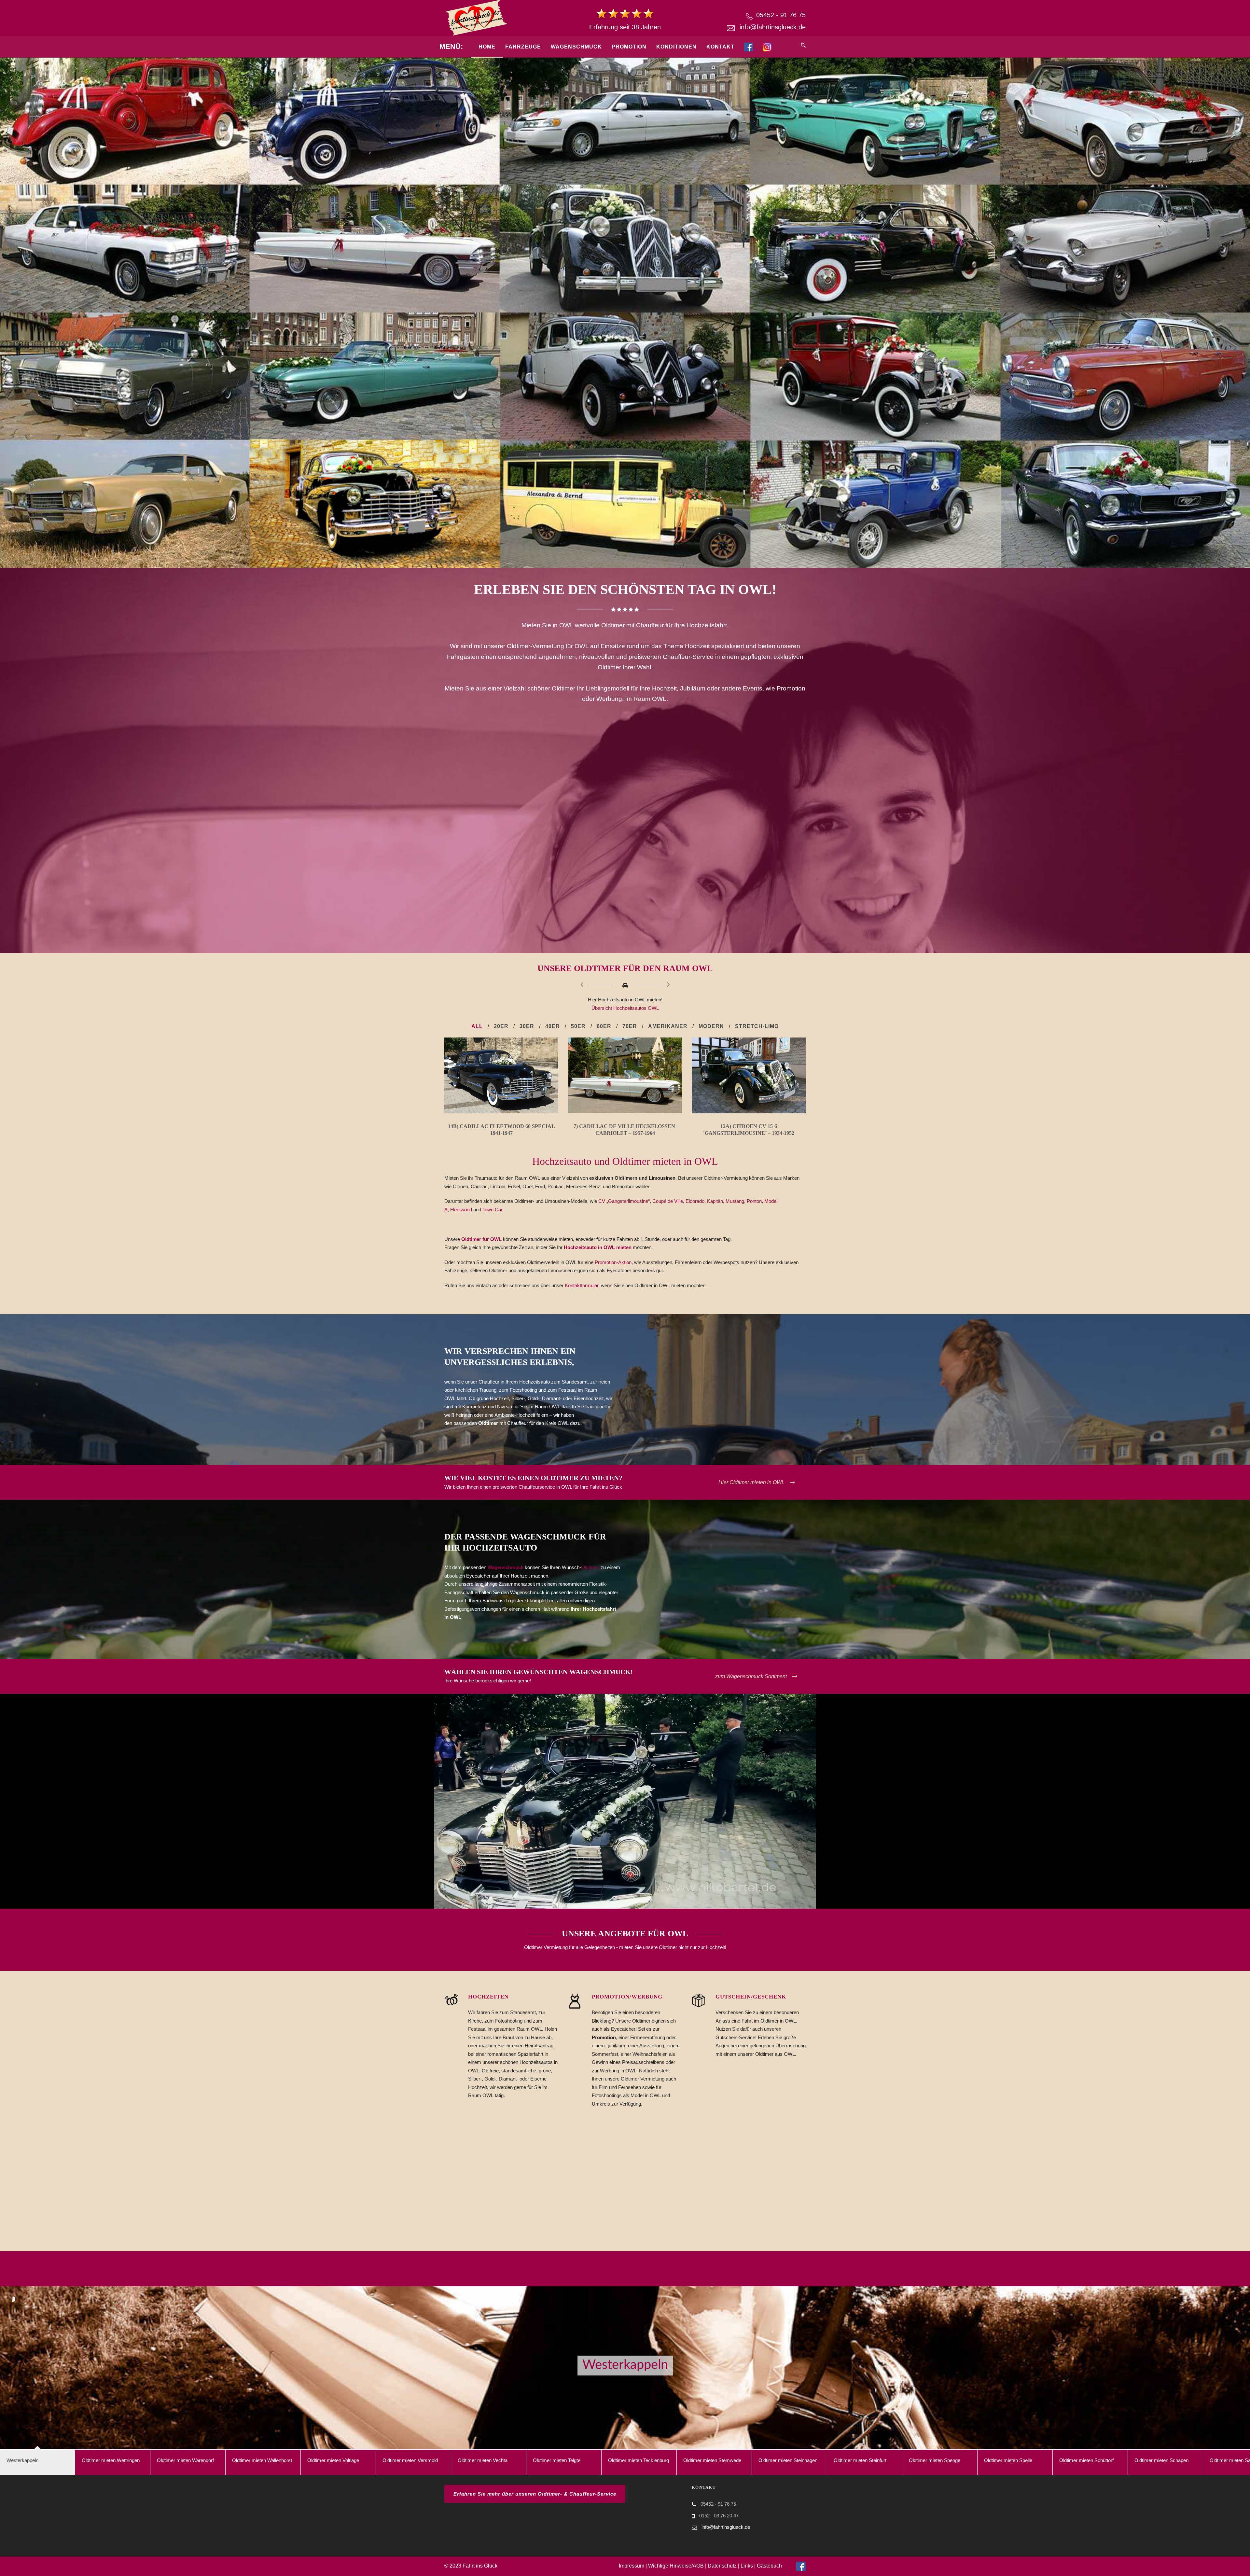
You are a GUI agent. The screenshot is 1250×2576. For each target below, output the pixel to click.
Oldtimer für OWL (481, 1239)
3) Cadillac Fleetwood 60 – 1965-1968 (749, 1126)
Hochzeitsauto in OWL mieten (598, 1247)
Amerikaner (668, 1026)
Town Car (492, 1210)
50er (578, 1026)
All (477, 1026)
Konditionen (676, 47)
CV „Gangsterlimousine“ (624, 1201)
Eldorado (695, 1201)
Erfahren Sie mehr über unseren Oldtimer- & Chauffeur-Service (535, 2494)
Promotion (629, 47)
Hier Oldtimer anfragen (757, 2275)
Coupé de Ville (668, 1201)
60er (604, 1026)
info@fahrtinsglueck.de (773, 27)
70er (630, 1026)
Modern (711, 1026)
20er (501, 1026)
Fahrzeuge (523, 47)
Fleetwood (461, 1210)
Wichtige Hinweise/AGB (676, 2566)
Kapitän (715, 1201)
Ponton (754, 1201)
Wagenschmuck (576, 47)
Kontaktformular (582, 1285)
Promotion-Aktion (613, 1262)
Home (487, 47)
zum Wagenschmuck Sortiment (751, 1676)
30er (527, 1026)
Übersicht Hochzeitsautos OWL (625, 1008)
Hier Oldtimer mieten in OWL (751, 1482)
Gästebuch (769, 2566)
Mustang (735, 1201)
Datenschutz (722, 2566)
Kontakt (720, 47)
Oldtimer (590, 1567)
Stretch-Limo (757, 1026)
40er (553, 1026)
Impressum (632, 2566)
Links (747, 2566)
